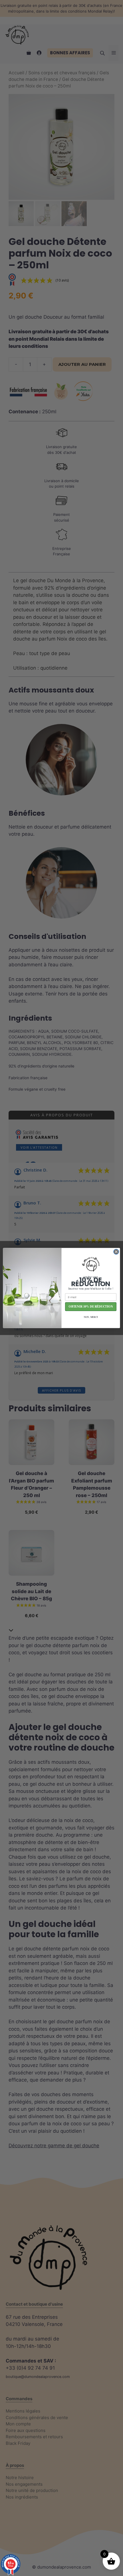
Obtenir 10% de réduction (91, 1307)
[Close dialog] (116, 1252)
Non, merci (91, 1317)
